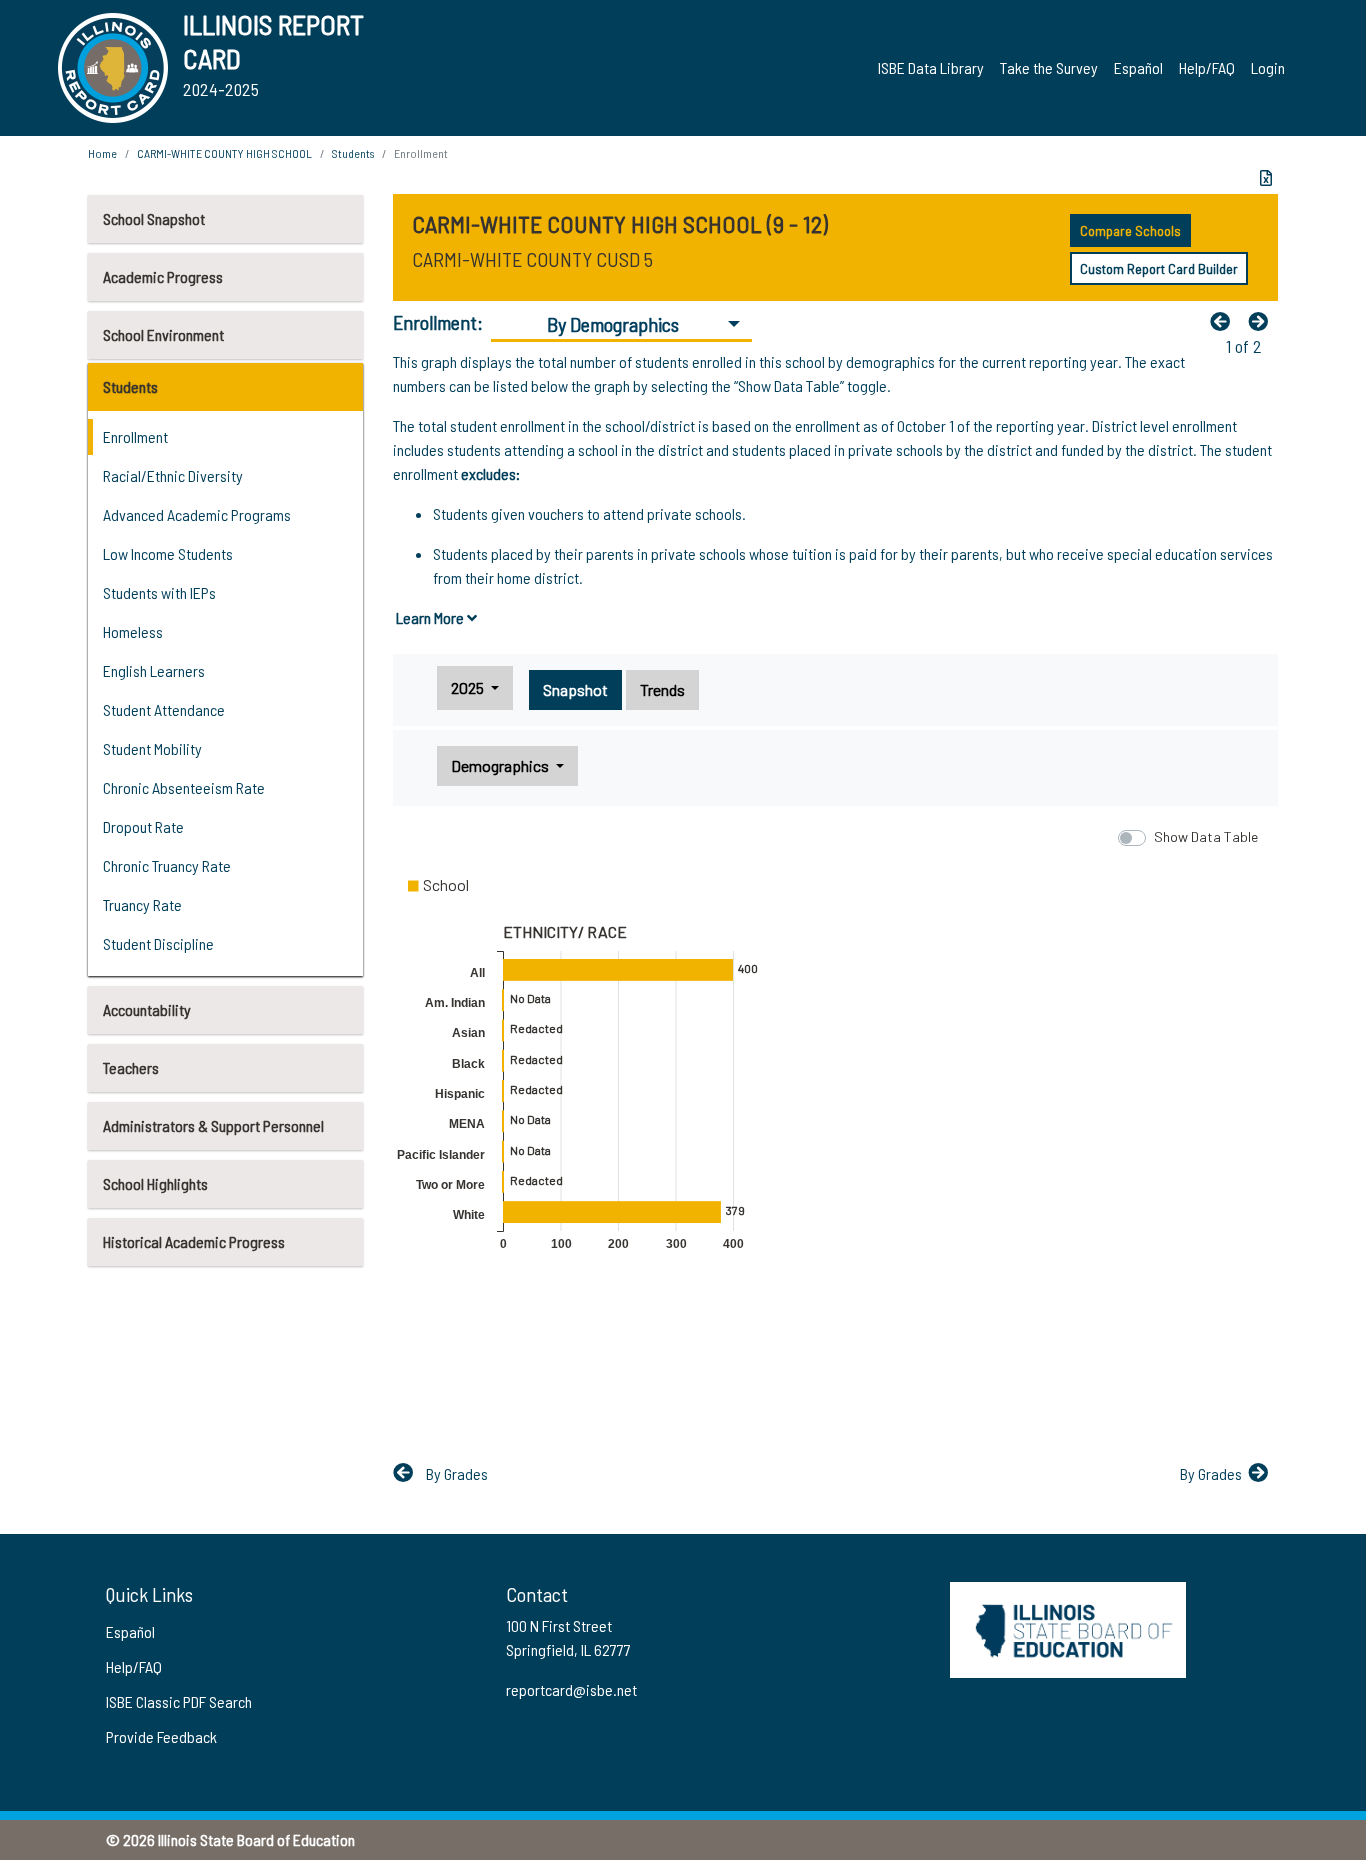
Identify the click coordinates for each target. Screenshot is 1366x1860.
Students (130, 386)
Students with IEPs (159, 592)
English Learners (154, 670)
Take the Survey (1049, 67)
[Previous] (1225, 321)
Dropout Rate (143, 826)
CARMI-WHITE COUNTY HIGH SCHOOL (224, 153)
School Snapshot (154, 218)
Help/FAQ (1207, 67)
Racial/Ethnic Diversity (173, 475)
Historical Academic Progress (194, 1241)
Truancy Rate (142, 904)
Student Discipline (158, 943)
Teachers (131, 1067)
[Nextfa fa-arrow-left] (1263, 321)
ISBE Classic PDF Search (179, 1701)
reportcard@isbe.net (571, 1689)
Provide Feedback (161, 1736)
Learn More (431, 617)
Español (1138, 67)
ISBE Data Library (931, 67)
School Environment (163, 334)
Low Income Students (168, 553)
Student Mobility (152, 748)
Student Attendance (164, 709)
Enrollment (135, 436)
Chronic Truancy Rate (167, 865)
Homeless (133, 631)
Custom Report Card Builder (1159, 268)
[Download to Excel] (1266, 178)
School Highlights (155, 1183)
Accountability (147, 1009)
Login (1268, 67)
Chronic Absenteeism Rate (184, 787)
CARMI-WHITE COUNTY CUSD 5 (532, 259)
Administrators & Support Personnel (213, 1125)
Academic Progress (163, 276)
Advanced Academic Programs (197, 514)
